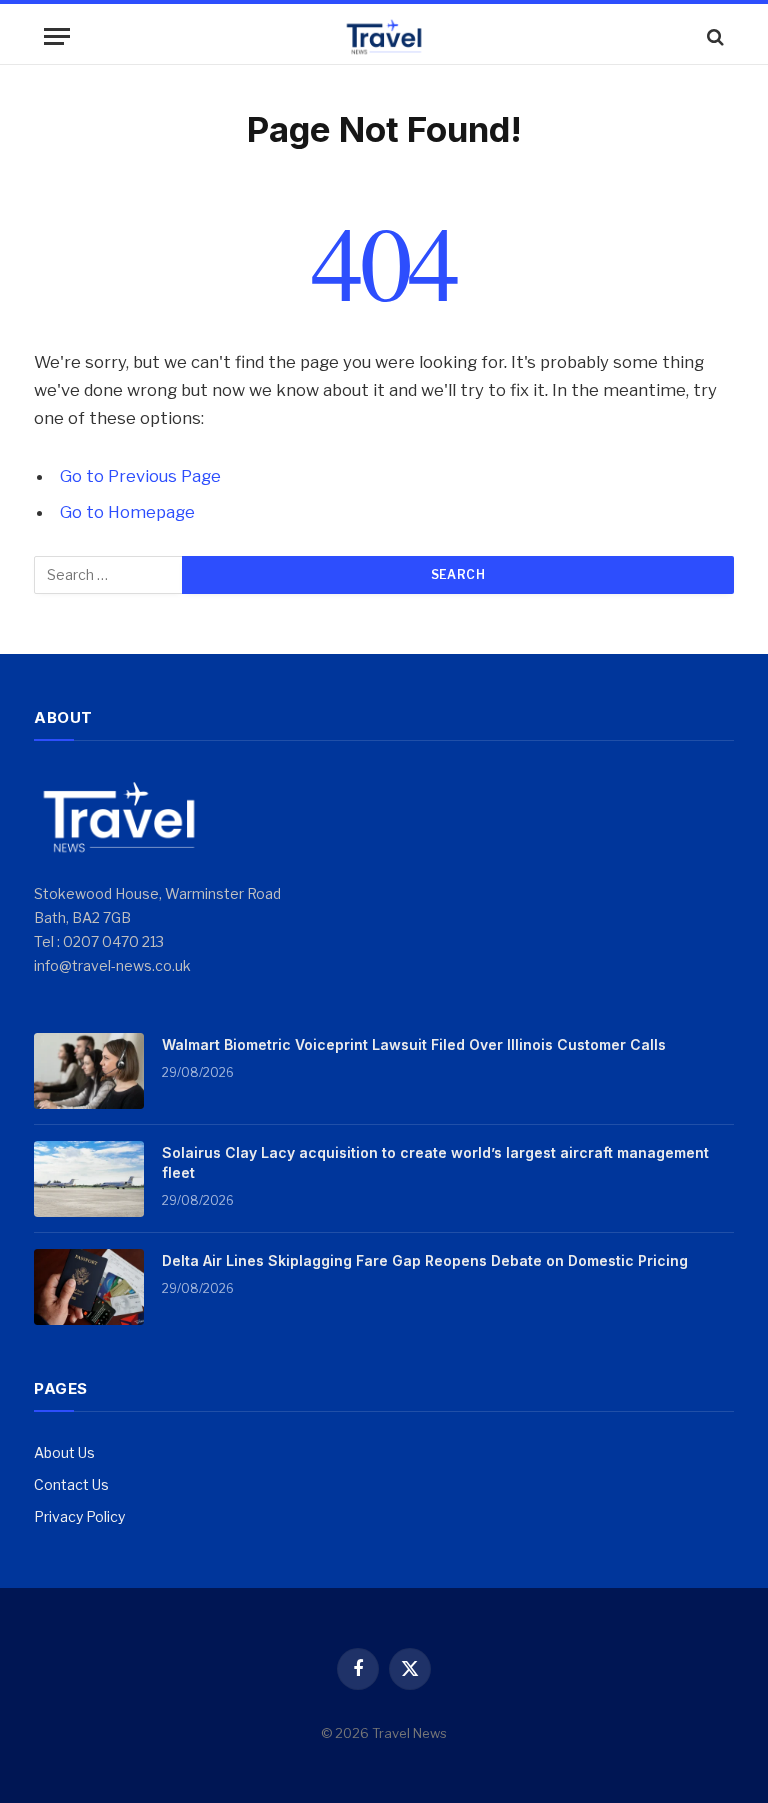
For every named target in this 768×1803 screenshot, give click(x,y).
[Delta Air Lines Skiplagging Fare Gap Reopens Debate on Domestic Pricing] (89, 1287)
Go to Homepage (127, 512)
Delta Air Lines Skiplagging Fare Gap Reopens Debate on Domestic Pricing (425, 1260)
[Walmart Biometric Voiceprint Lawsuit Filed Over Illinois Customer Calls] (89, 1071)
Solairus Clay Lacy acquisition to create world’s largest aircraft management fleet (435, 1162)
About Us (64, 1452)
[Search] (713, 36)
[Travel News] (384, 36)
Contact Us (71, 1484)
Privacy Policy (79, 1516)
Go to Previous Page (140, 476)
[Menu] (57, 36)
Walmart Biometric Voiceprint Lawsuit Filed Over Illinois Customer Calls (414, 1044)
